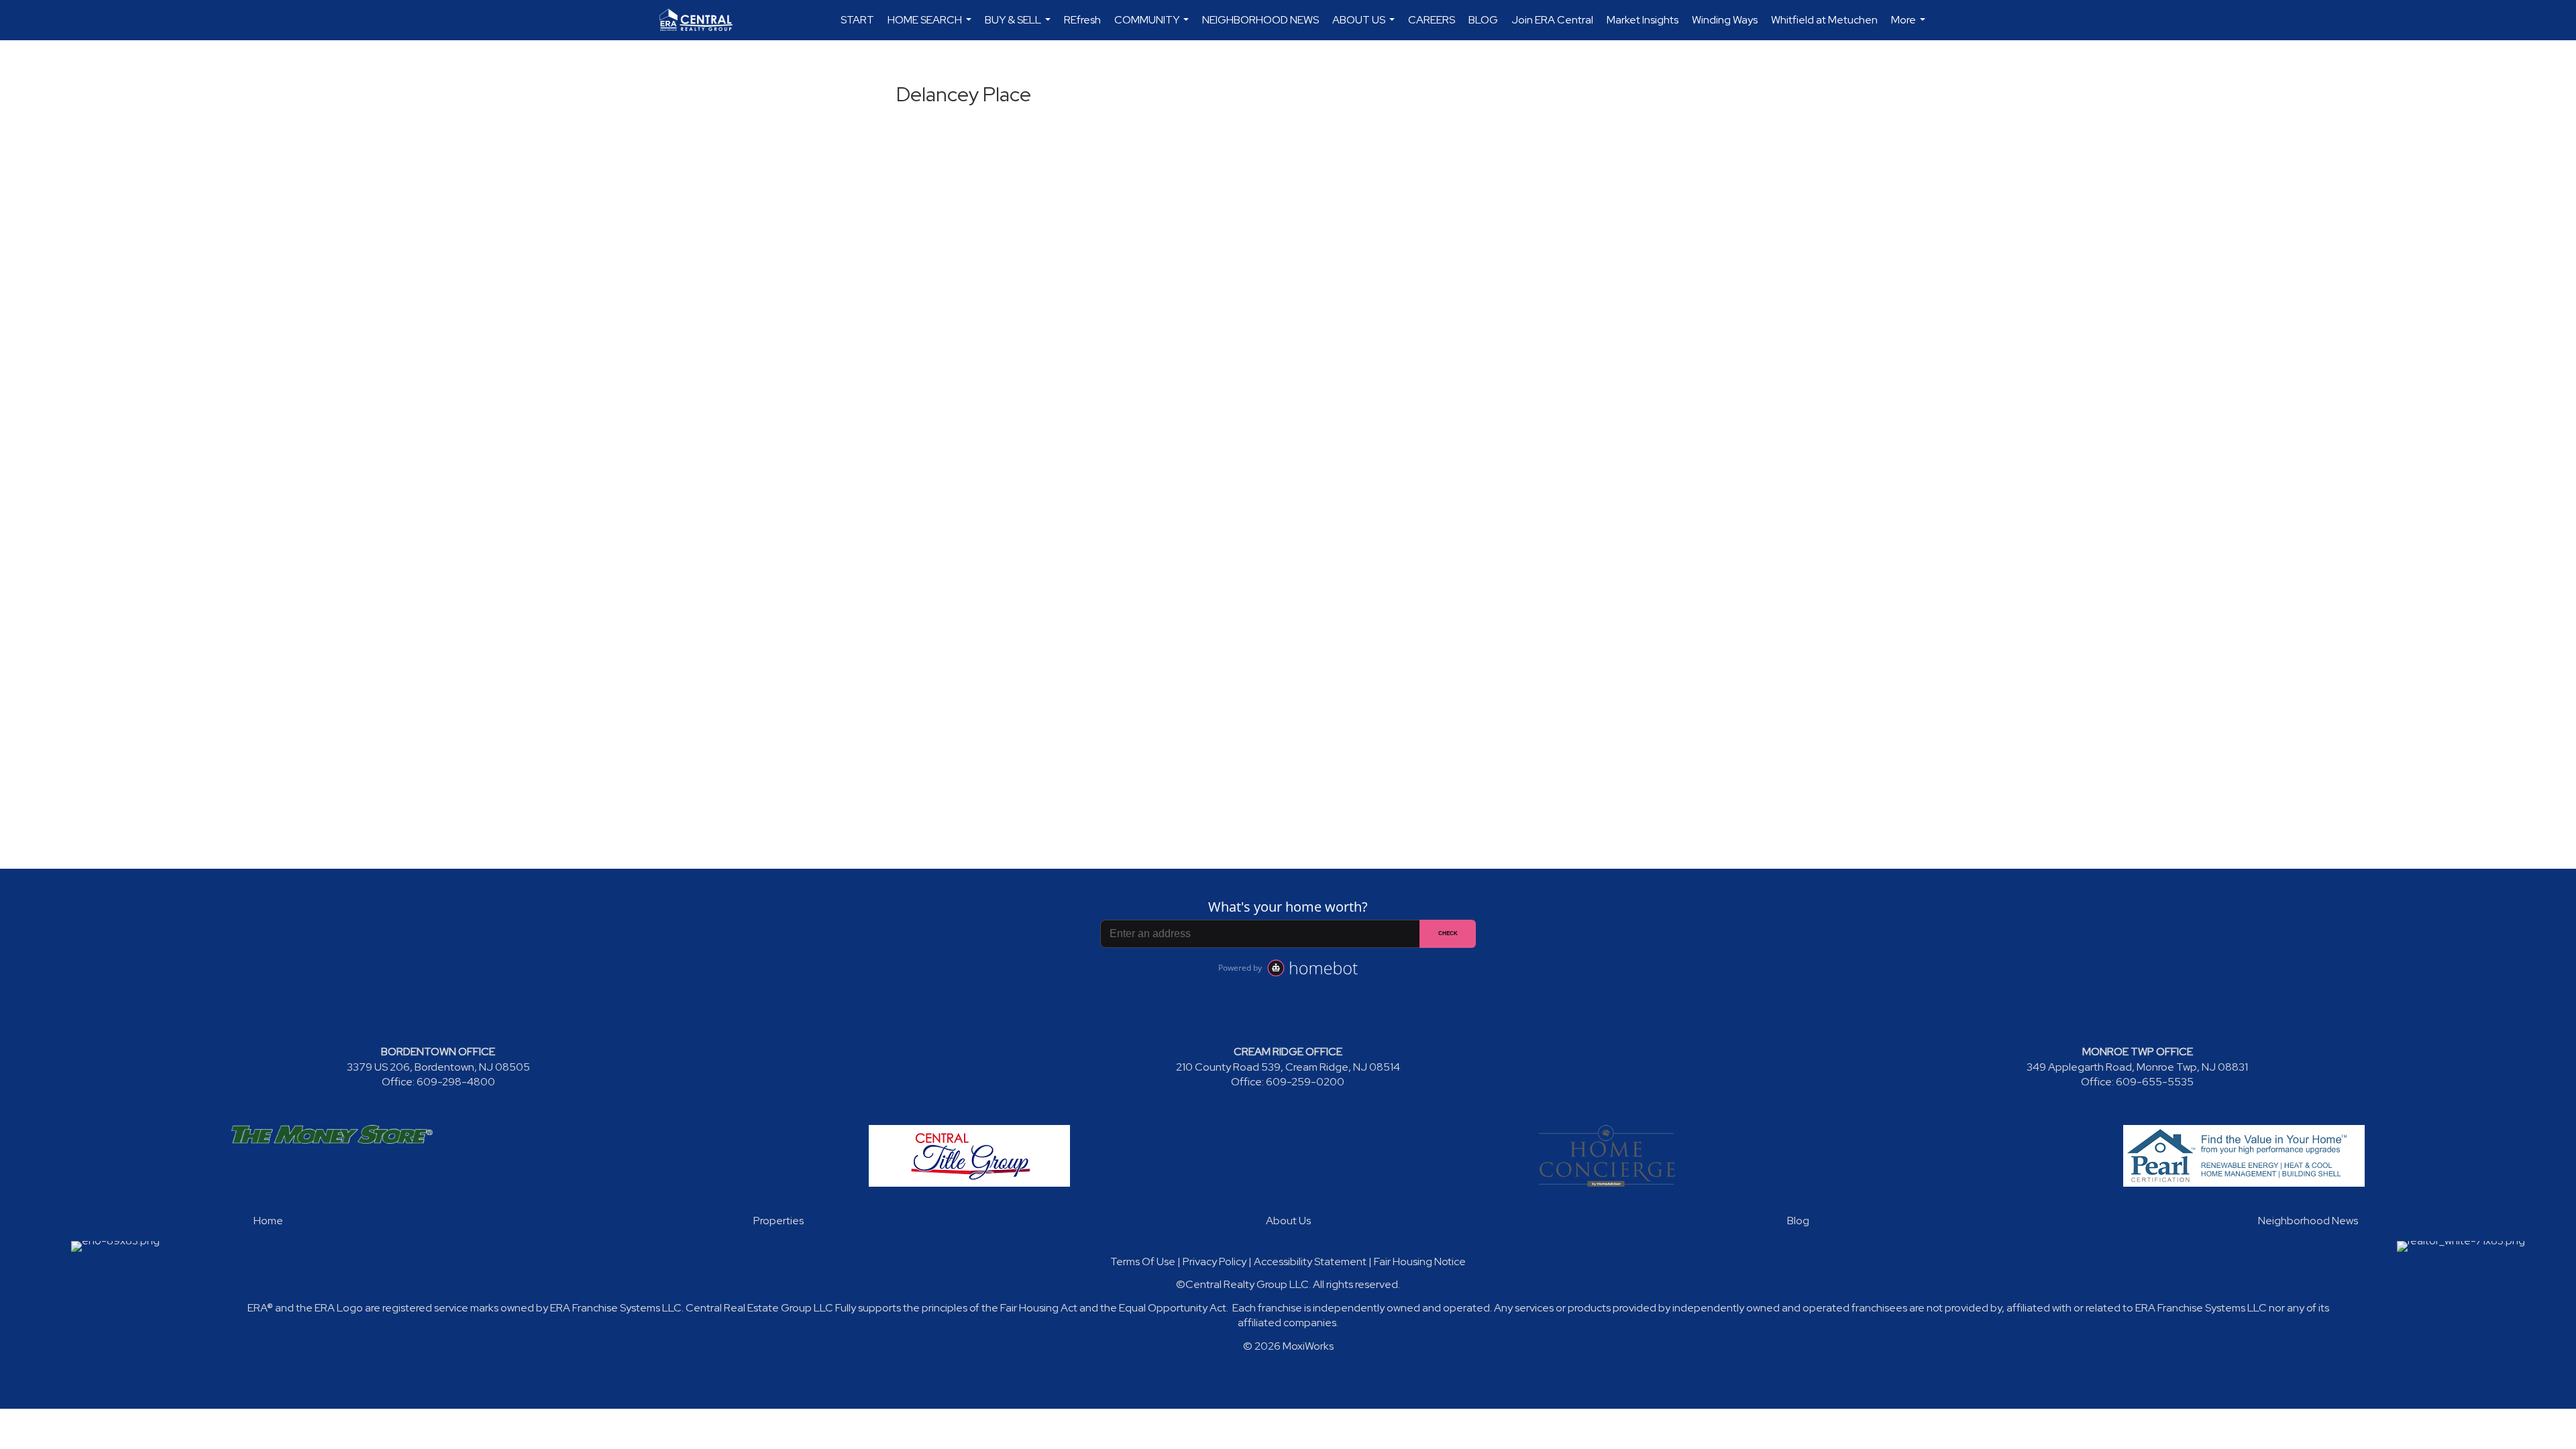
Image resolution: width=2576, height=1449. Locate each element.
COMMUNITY (1153, 26)
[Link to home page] (703, 20)
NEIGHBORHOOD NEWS (1260, 20)
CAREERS (1432, 20)
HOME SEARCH (931, 26)
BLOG (1483, 20)
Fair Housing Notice (1420, 1262)
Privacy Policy (1215, 1262)
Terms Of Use (1143, 1262)
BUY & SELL (1019, 26)
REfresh (1082, 20)
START (857, 20)
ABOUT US (1365, 26)
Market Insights (1643, 20)
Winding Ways (1725, 20)
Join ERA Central (1552, 20)
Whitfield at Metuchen (1824, 20)
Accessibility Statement (1310, 1262)
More (1910, 26)
